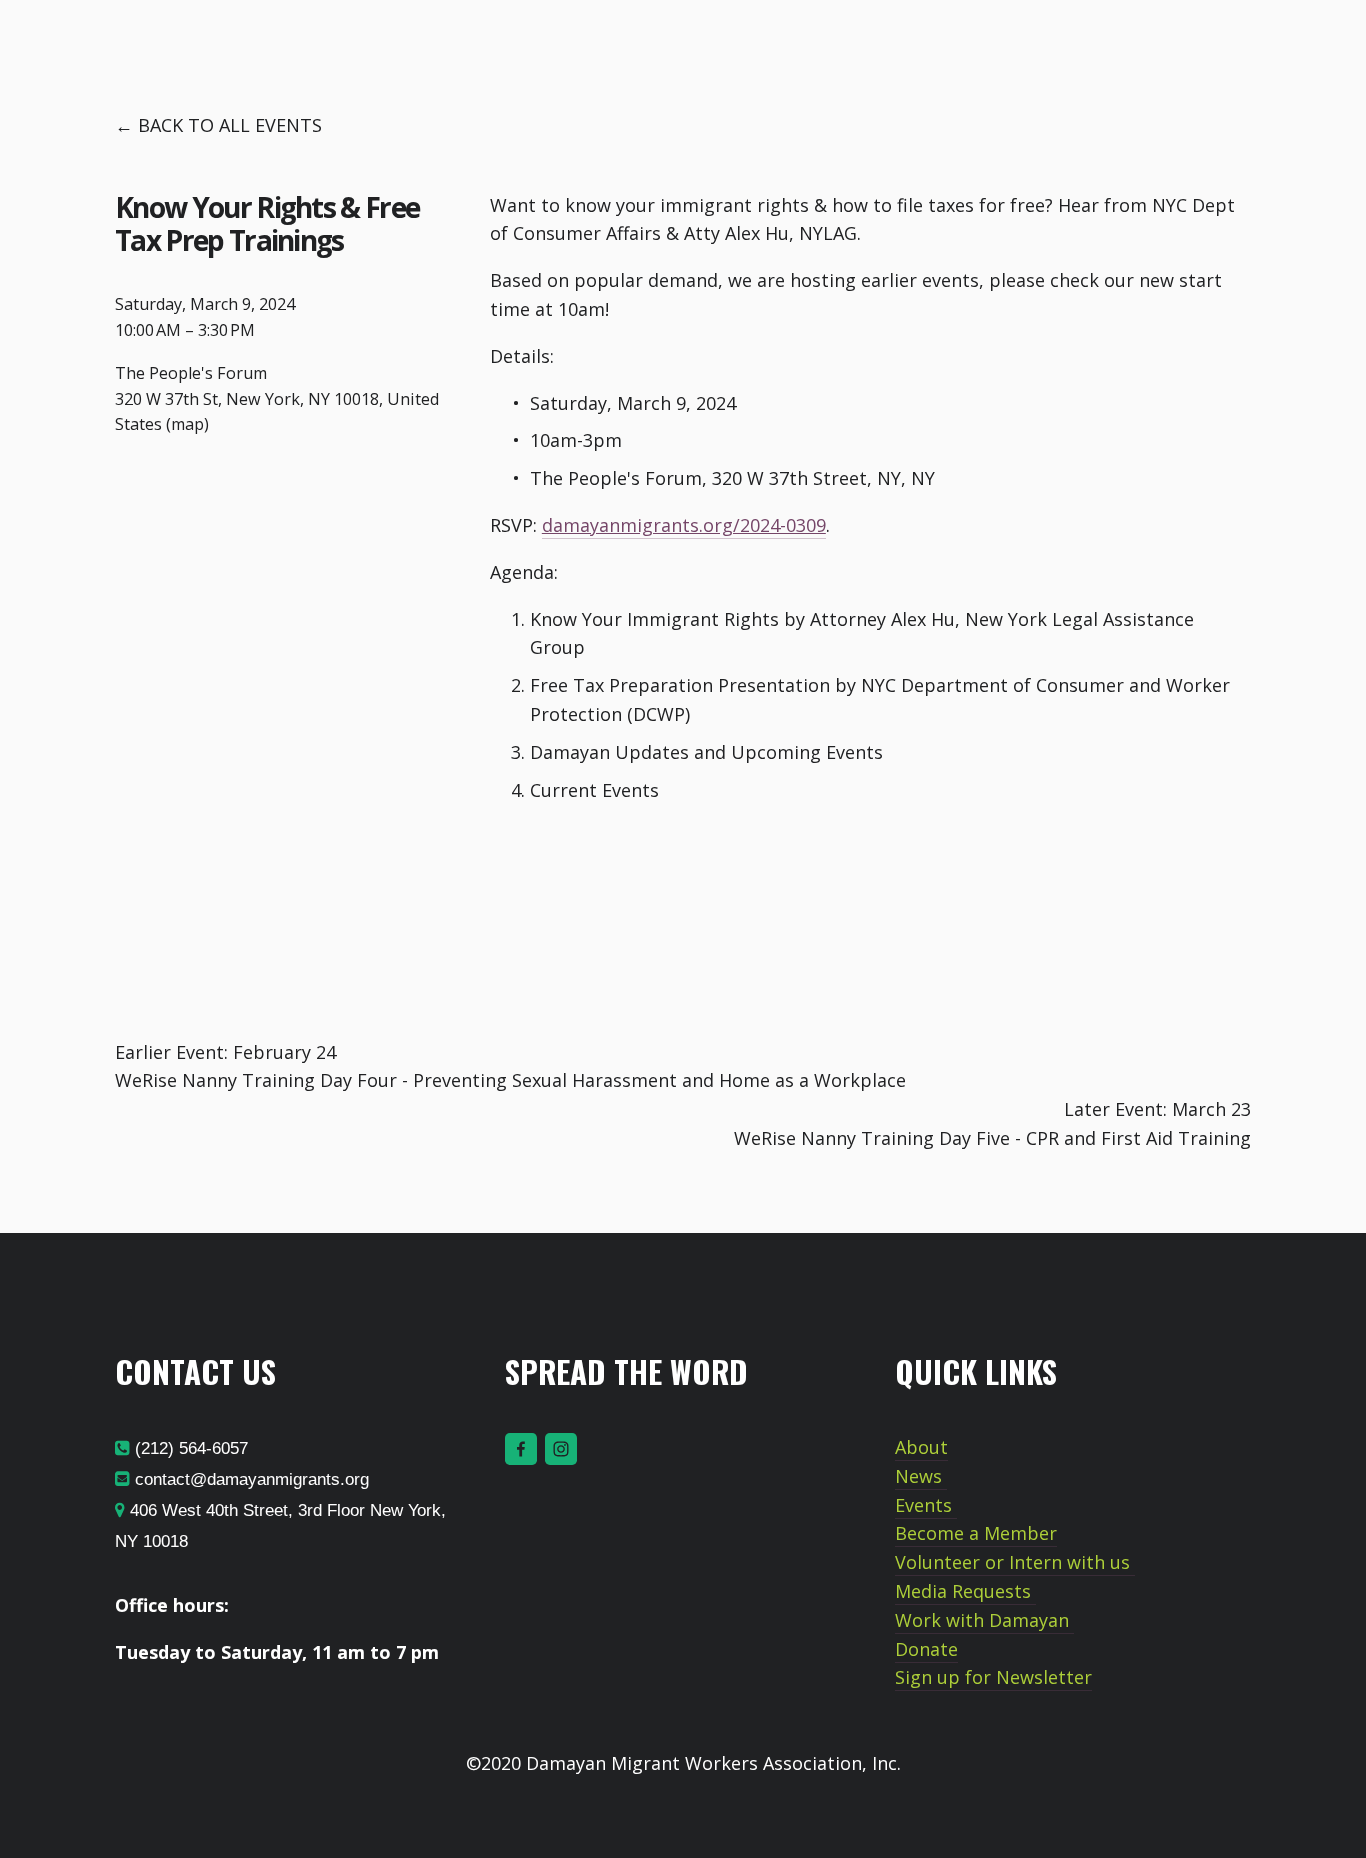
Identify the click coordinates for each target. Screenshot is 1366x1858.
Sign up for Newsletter (993, 1677)
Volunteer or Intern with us (1015, 1562)
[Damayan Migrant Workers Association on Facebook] (521, 1449)
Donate (926, 1649)
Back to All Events (230, 125)
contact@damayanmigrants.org (249, 1479)
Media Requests (965, 1591)
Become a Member (976, 1533)
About (921, 1447)
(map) (187, 424)
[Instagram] (561, 1449)
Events (926, 1505)
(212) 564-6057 (189, 1448)
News (921, 1476)
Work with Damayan (984, 1620)
